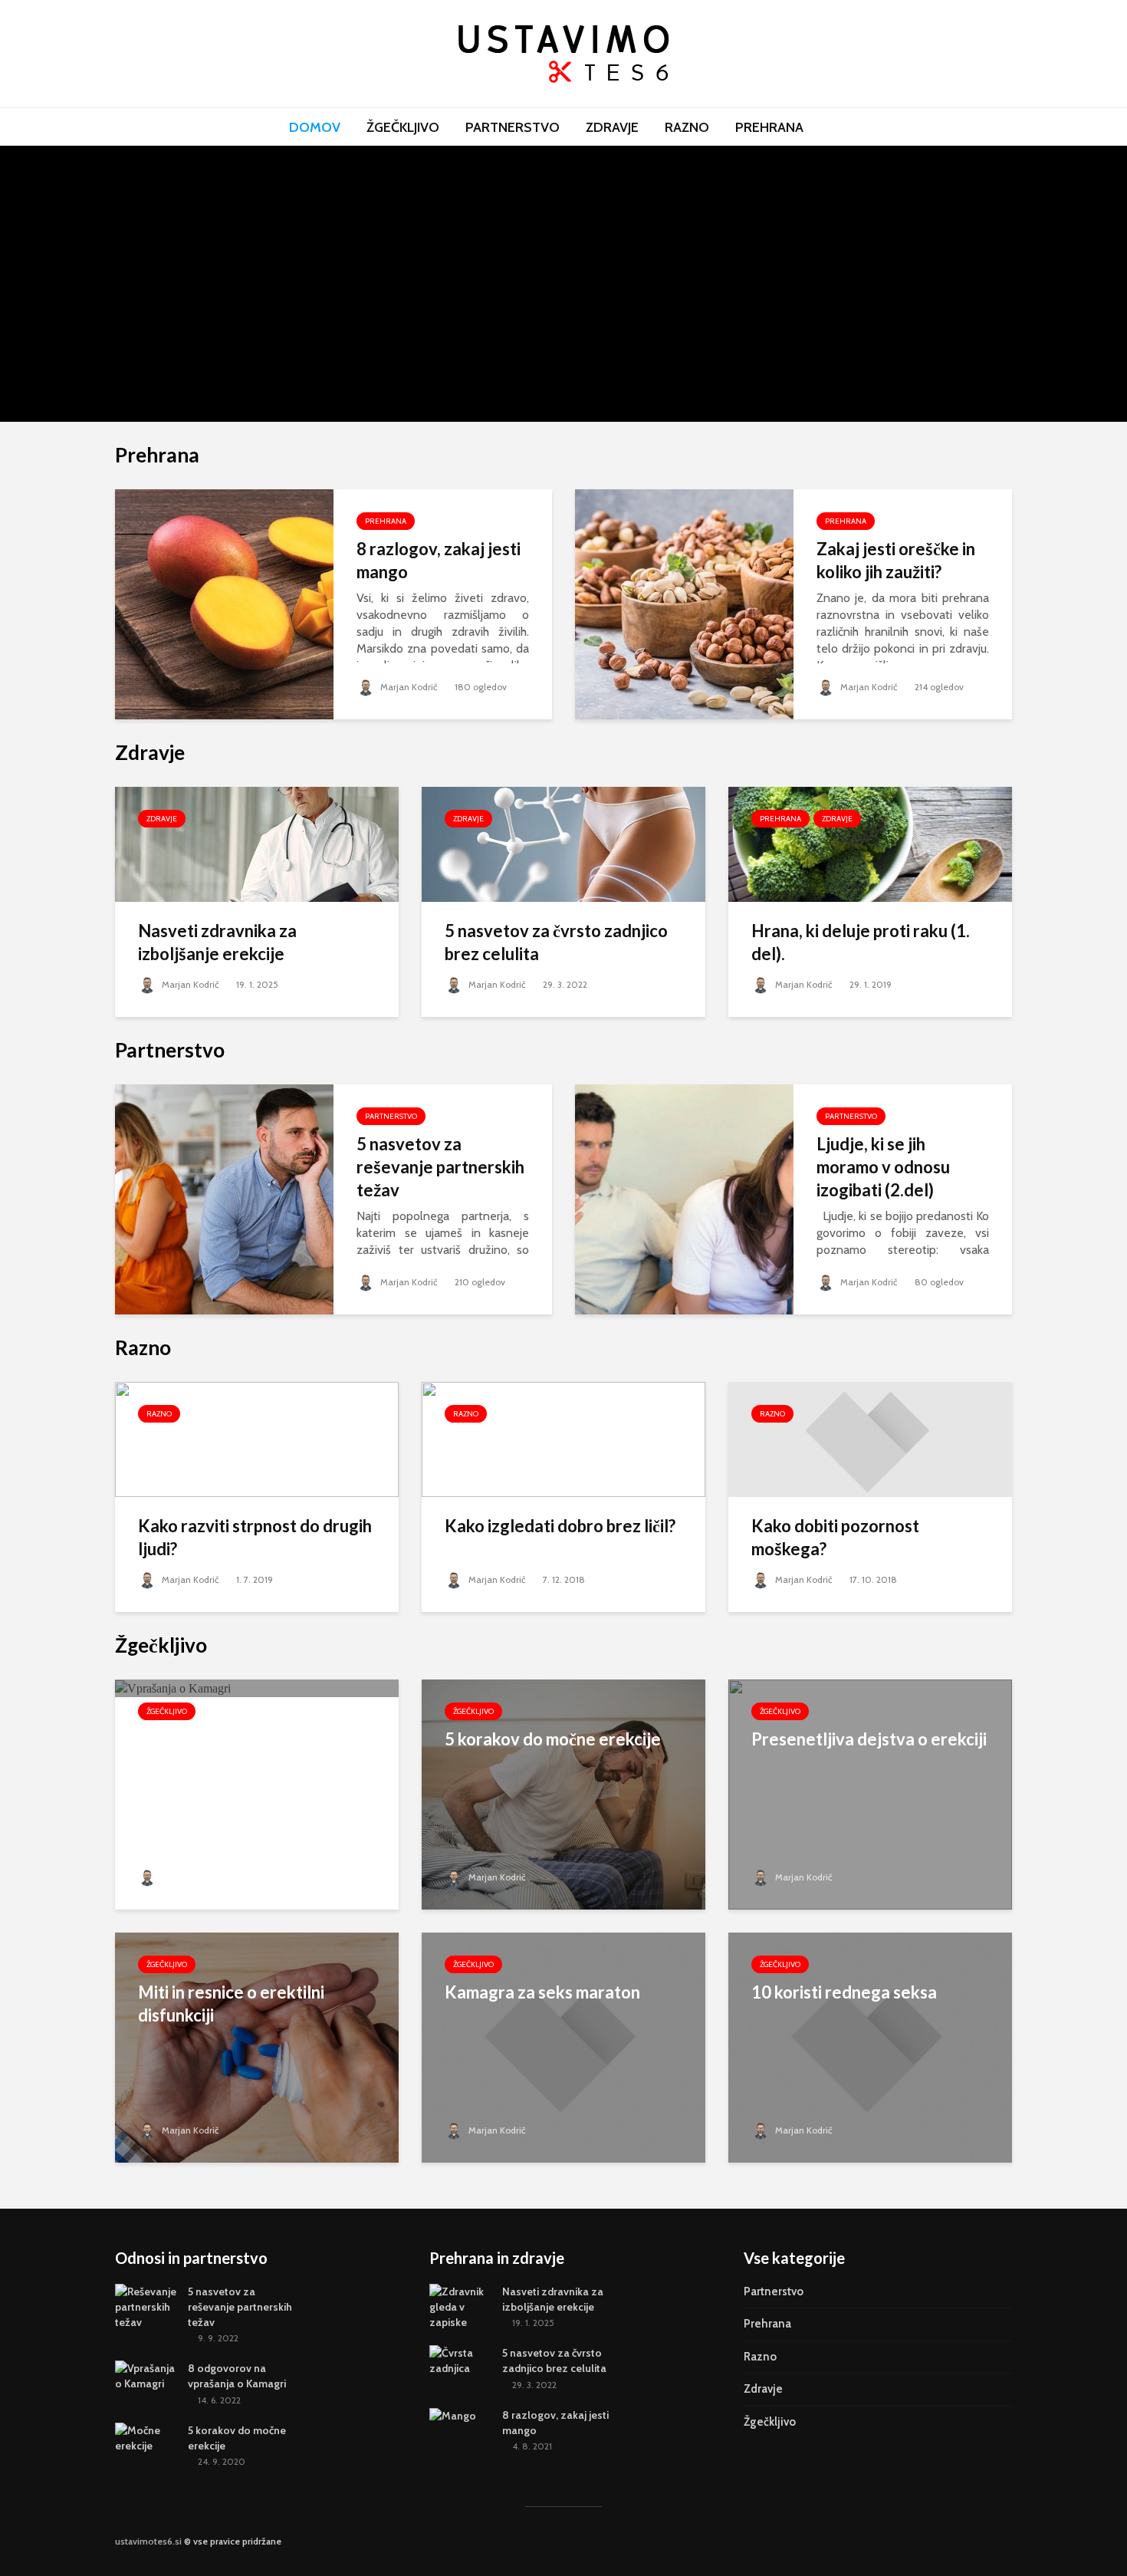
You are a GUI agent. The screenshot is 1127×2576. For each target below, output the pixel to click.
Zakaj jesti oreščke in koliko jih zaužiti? (896, 560)
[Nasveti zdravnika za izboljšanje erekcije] (257, 283)
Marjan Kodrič (204, 350)
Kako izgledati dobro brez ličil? (560, 1526)
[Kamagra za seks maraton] (563, 2046)
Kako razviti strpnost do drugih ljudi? (255, 1537)
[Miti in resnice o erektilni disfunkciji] (257, 2046)
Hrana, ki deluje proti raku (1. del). (861, 942)
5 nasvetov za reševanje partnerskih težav (541, 240)
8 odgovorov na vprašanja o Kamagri (824, 240)
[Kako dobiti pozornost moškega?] (870, 1438)
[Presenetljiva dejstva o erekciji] (870, 1793)
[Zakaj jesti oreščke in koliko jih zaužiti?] (684, 603)
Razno (687, 127)
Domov (315, 127)
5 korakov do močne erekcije (553, 1739)
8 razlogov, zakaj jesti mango (439, 560)
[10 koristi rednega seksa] (870, 2046)
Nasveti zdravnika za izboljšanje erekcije (257, 240)
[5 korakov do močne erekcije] (563, 1793)
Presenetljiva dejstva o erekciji (869, 1739)
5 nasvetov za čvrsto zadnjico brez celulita (556, 942)
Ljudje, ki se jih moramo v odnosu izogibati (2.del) (883, 1167)
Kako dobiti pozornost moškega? (835, 1537)
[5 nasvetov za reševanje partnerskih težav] (540, 283)
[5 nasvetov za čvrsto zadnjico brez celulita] (563, 843)
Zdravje (612, 127)
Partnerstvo (513, 127)
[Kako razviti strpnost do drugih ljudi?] (257, 1438)
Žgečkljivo (403, 127)
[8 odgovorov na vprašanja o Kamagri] (825, 177)
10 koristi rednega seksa (844, 1992)
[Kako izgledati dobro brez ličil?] (563, 1438)
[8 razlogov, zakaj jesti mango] (224, 603)
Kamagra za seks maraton (542, 1992)
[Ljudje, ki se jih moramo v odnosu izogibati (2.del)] (684, 1198)
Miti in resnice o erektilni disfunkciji (231, 2004)
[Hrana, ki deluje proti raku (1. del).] (870, 843)
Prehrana (769, 127)
